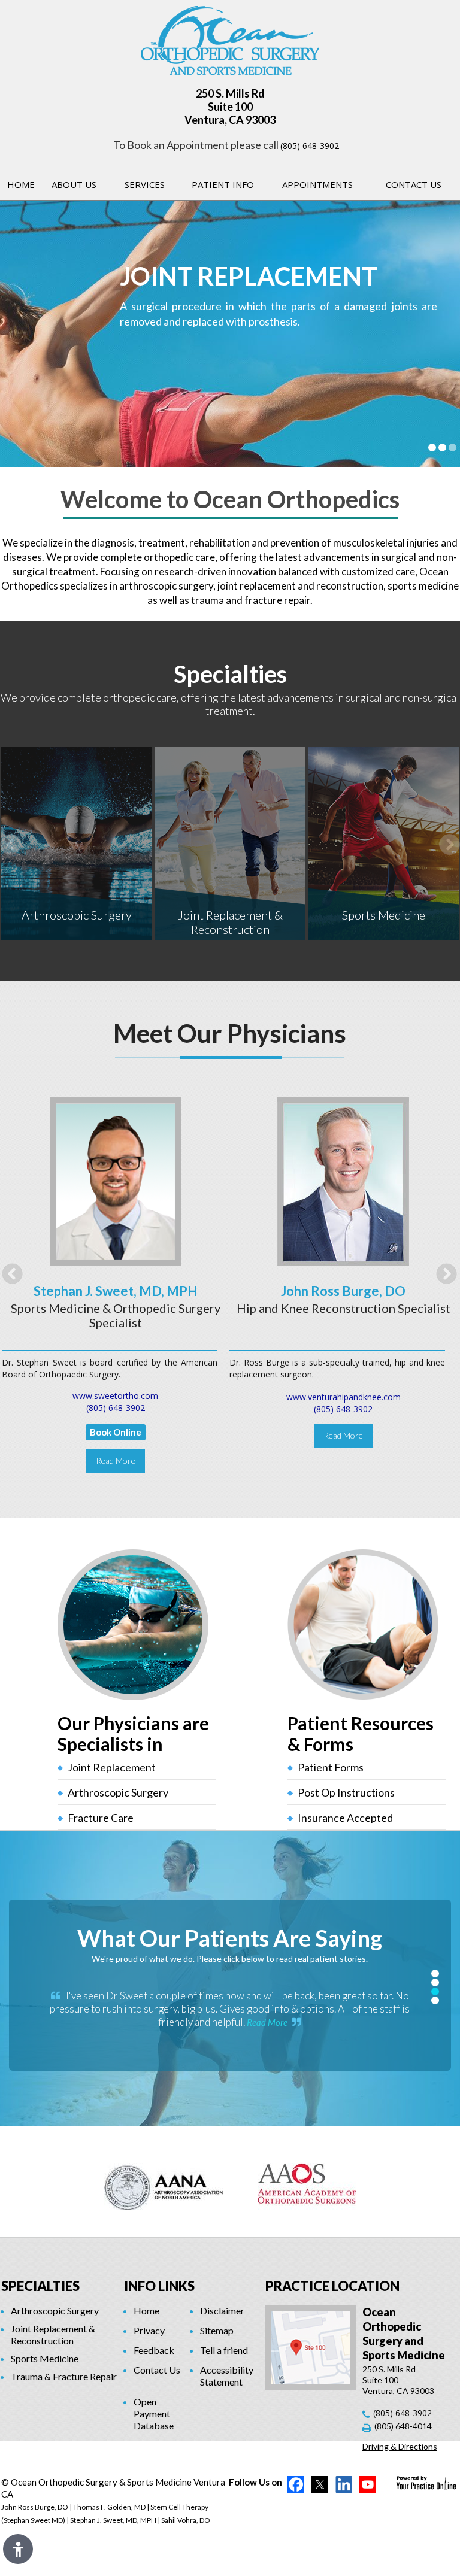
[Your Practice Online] (426, 2482)
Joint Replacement (112, 1767)
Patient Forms (331, 1767)
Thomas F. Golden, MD (109, 2507)
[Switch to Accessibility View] (18, 2549)
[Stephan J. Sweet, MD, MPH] (116, 1181)
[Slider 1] (432, 447)
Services (145, 184)
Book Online (116, 1432)
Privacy (149, 2330)
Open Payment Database (154, 2413)
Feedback (154, 2350)
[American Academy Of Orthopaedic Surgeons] (307, 2182)
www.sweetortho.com (115, 1396)
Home (21, 184)
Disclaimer (222, 2310)
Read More (116, 1460)
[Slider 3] (453, 447)
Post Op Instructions (346, 1792)
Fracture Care (101, 1818)
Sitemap (217, 2330)
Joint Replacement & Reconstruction (230, 922)
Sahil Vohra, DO (186, 2520)
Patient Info (223, 184)
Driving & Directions (400, 2446)
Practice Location (332, 2286)
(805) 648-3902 (310, 146)
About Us (74, 184)
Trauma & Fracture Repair (64, 2376)
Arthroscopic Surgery (77, 915)
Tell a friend (224, 2350)
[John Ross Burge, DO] (343, 1181)
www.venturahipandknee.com (344, 1397)
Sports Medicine (384, 915)
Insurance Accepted (345, 1818)
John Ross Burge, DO (343, 1291)
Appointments (317, 184)
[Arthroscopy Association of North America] (164, 2182)
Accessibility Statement (227, 2376)
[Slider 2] (442, 447)
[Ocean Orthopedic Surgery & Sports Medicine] (230, 39)
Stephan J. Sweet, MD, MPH (116, 1291)
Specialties (230, 674)
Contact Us (414, 184)
